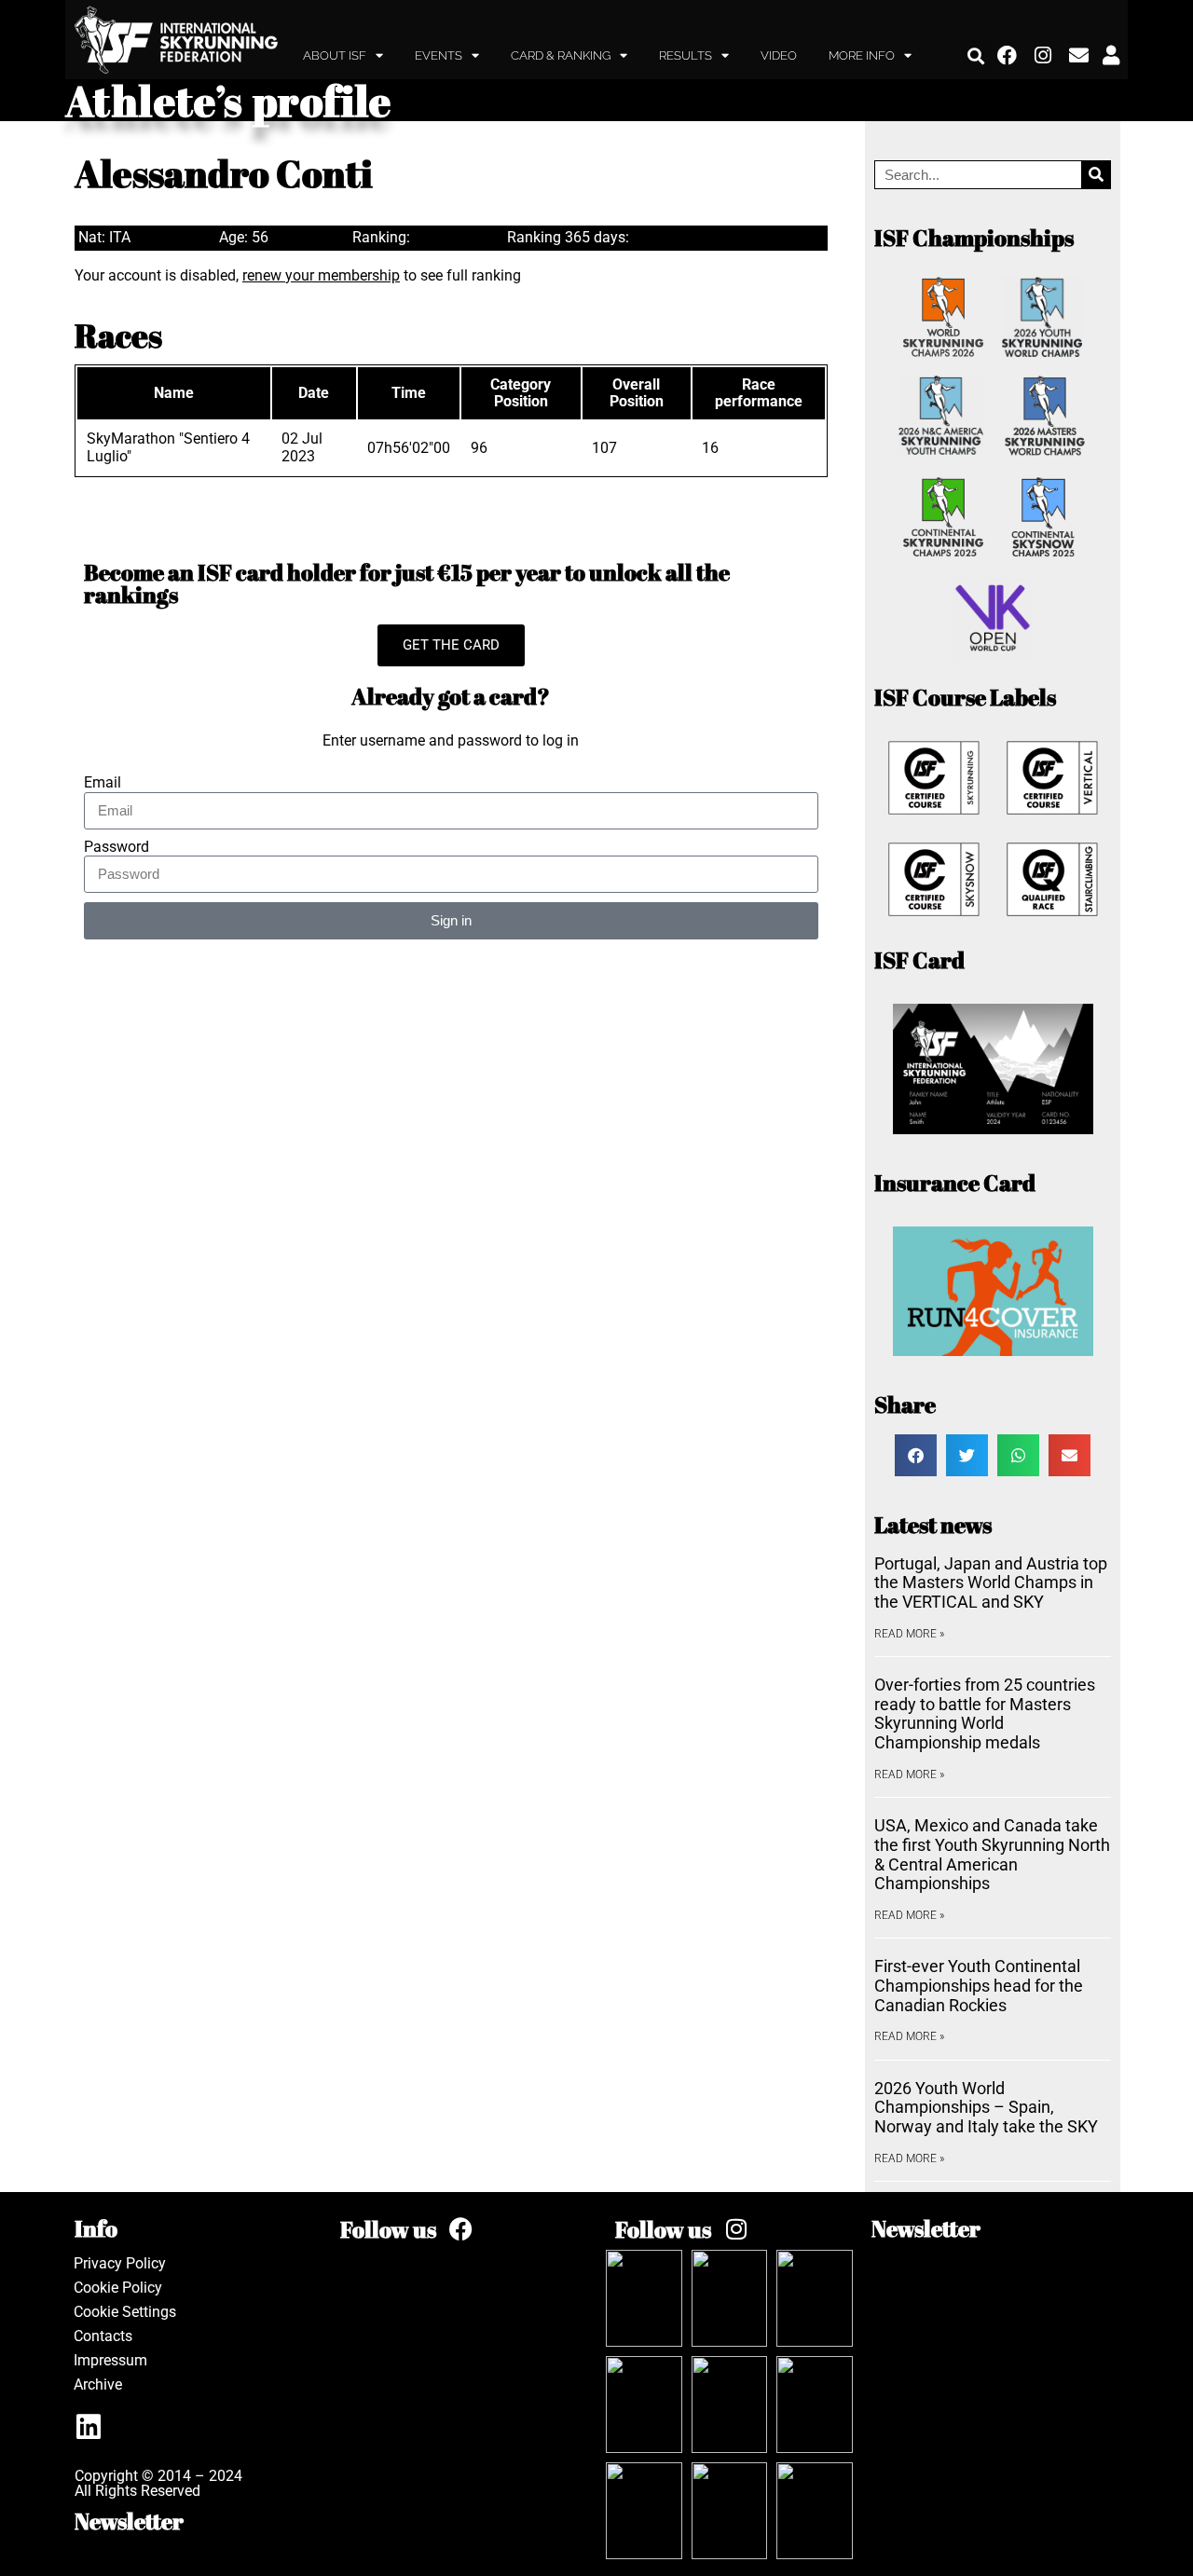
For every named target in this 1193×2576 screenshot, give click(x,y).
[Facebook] (1008, 56)
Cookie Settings (125, 2312)
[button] (976, 55)
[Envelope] (1079, 56)
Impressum (110, 2360)
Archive (98, 2384)
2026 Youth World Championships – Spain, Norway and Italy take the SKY (986, 2107)
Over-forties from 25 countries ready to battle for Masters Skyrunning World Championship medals (985, 1713)
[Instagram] (1044, 56)
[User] (1111, 56)
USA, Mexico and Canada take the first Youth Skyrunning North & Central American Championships (992, 1854)
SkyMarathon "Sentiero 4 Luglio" (168, 447)
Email (103, 783)
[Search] (1096, 175)
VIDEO (779, 55)
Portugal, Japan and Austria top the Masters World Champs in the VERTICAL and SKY (991, 1583)
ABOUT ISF (335, 55)
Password (117, 847)
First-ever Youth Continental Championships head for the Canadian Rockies (979, 1985)
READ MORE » (909, 1634)
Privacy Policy (120, 2263)
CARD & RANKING (561, 55)
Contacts (103, 2336)
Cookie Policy (118, 2288)
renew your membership (321, 275)
